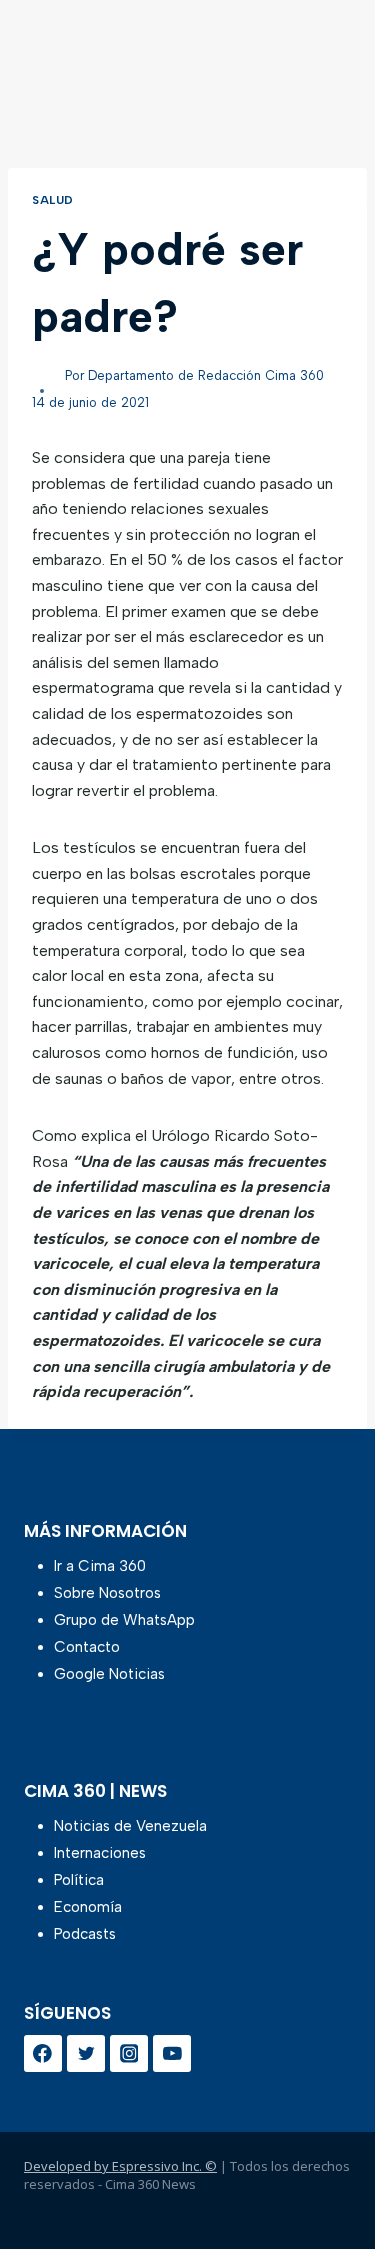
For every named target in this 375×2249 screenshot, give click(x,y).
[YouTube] (172, 2054)
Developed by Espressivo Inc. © (120, 2166)
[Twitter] (86, 2054)
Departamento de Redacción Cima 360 (206, 375)
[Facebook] (43, 2054)
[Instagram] (129, 2054)
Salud (53, 200)
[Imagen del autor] (44, 376)
